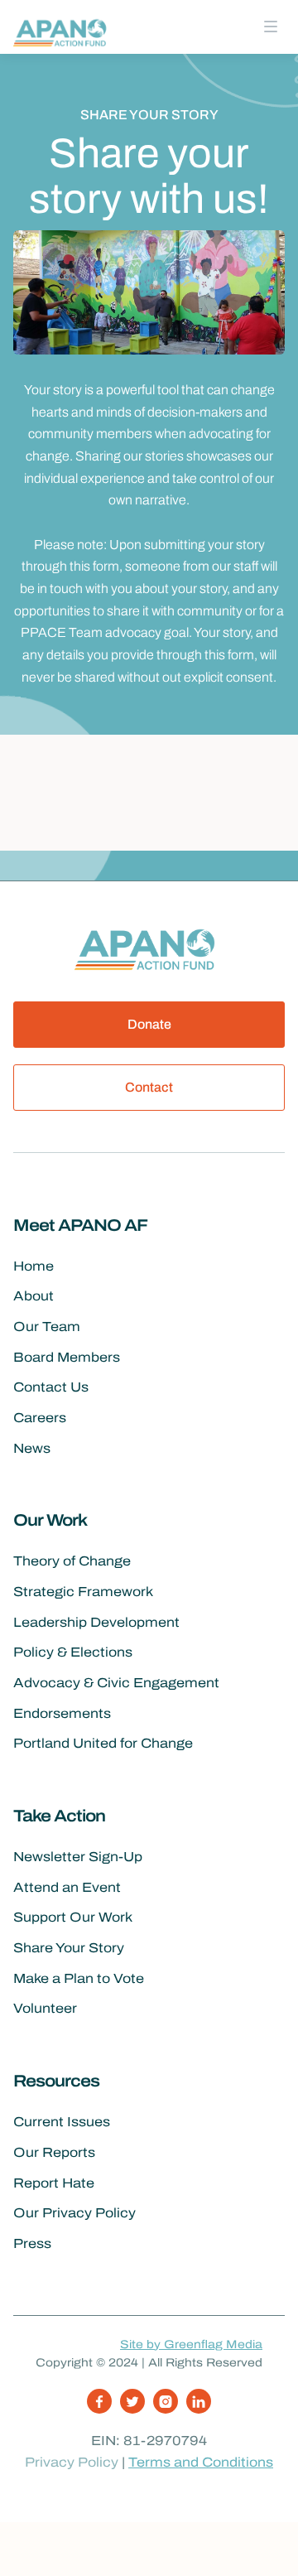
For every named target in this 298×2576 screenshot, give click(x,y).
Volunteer (45, 2008)
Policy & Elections (73, 1652)
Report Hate (54, 2183)
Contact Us (51, 1387)
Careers (40, 1418)
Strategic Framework (83, 1592)
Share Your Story (69, 1948)
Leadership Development (96, 1622)
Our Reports (54, 2152)
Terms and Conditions (201, 2462)
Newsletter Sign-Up (78, 1857)
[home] (63, 31)
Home (34, 1266)
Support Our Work (73, 1917)
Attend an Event (67, 1887)
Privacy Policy (72, 2462)
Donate (149, 1024)
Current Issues (62, 2122)
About (34, 1296)
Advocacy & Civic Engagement (116, 1683)
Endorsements (62, 1713)
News (32, 1448)
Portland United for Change (103, 1743)
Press (32, 2243)
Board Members (67, 1357)
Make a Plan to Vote (79, 1978)
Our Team (47, 1327)
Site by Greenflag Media (191, 2344)
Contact (149, 1087)
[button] (271, 27)
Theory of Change (72, 1561)
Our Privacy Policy (74, 2213)
